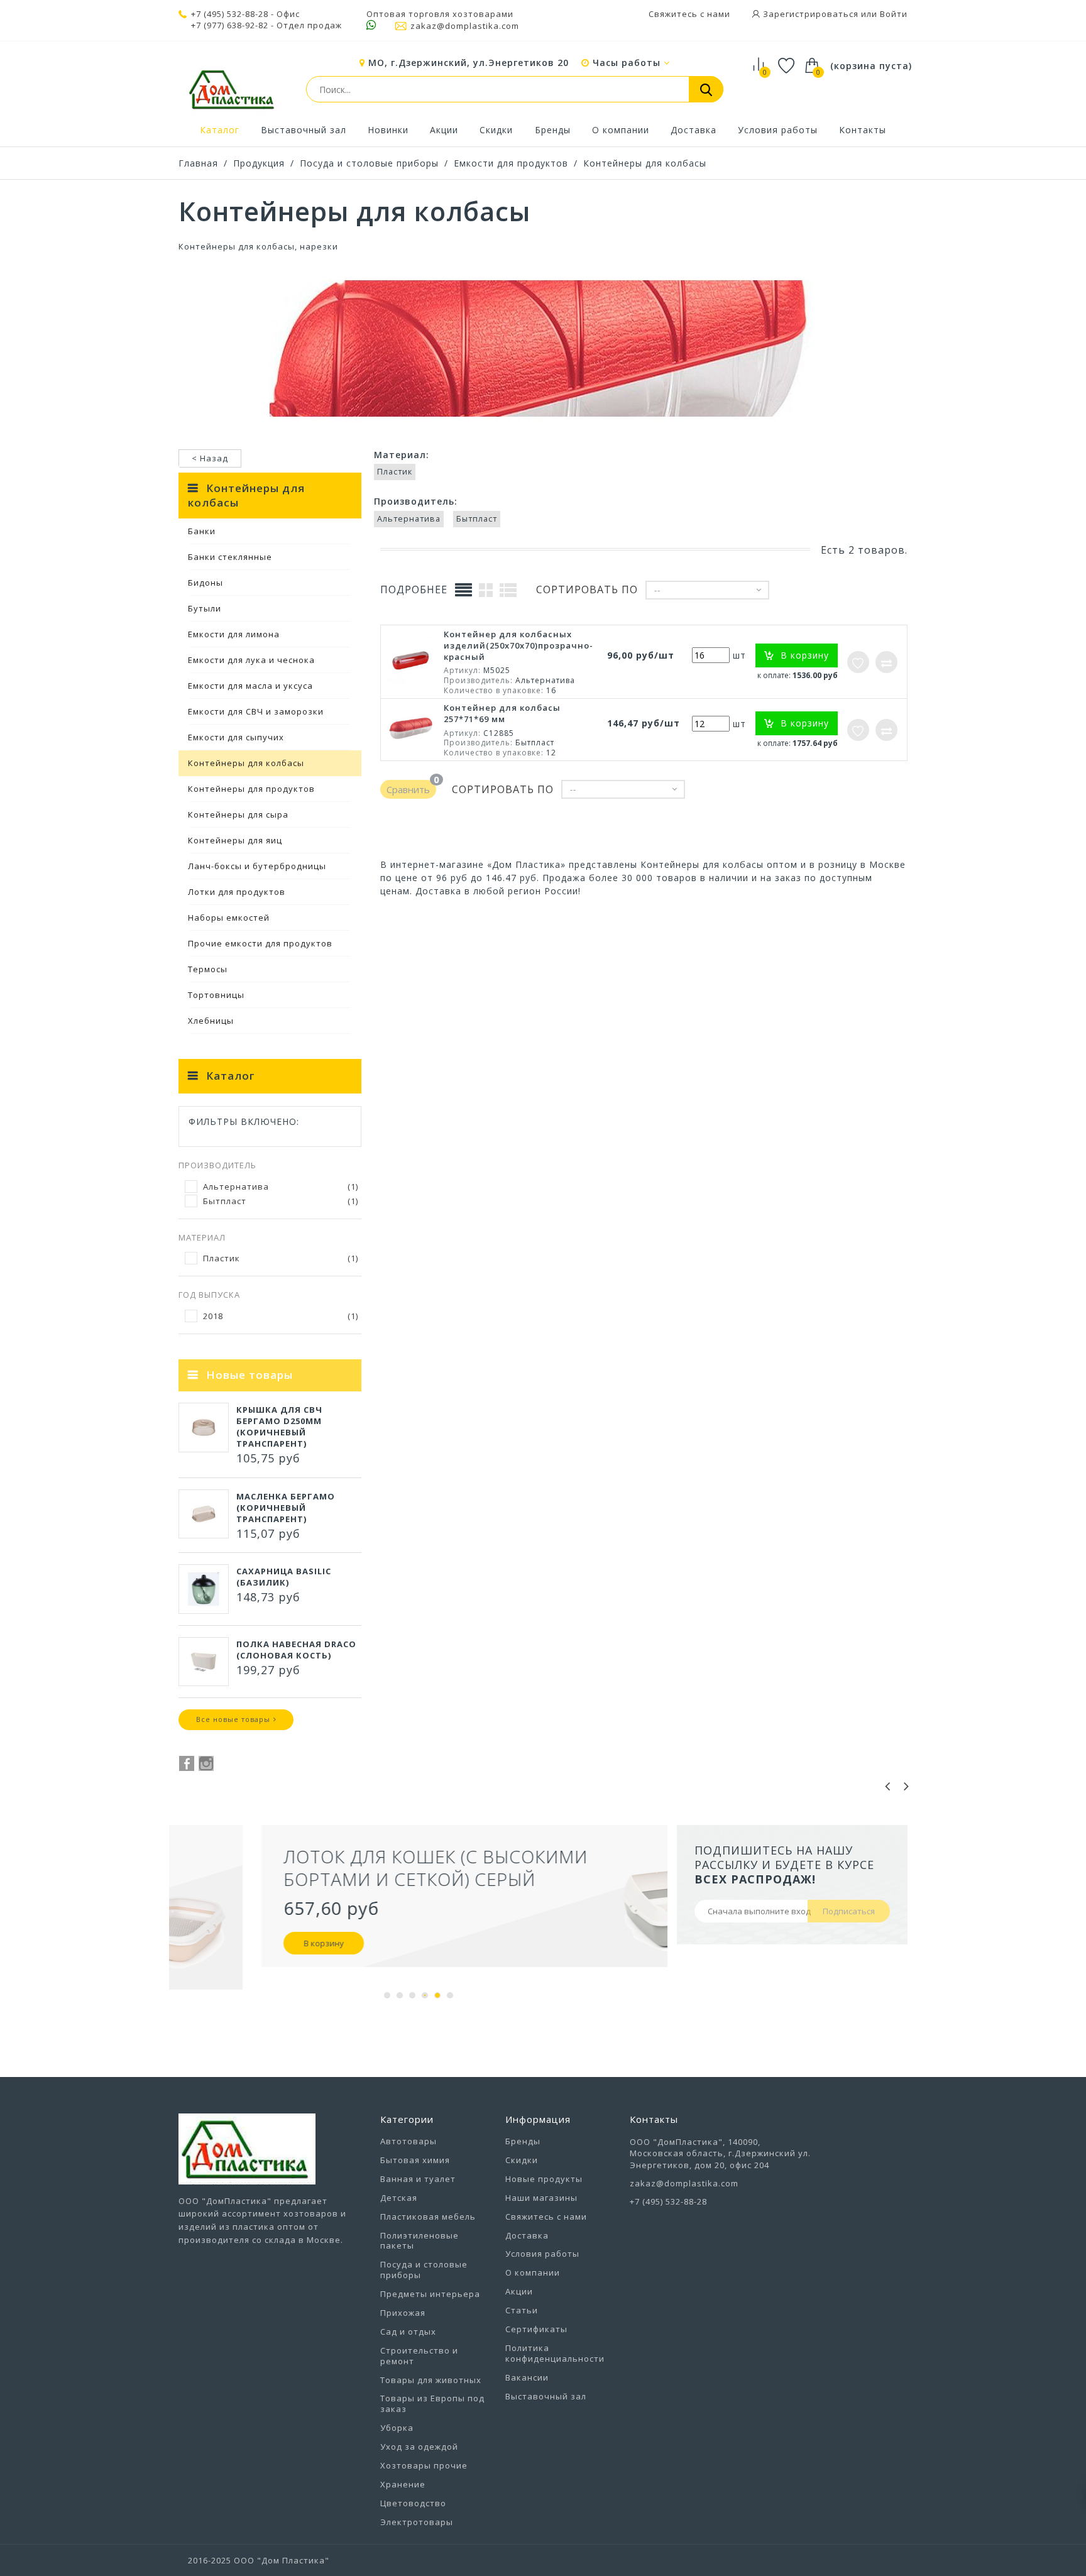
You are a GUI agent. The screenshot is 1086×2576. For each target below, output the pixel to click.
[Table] (464, 590)
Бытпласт (281, 1201)
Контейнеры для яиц (235, 840)
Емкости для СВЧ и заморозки (256, 711)
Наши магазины (541, 2198)
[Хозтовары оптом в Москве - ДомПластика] (231, 89)
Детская (399, 2198)
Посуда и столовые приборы (369, 163)
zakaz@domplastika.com (465, 26)
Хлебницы (211, 1021)
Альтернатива (281, 1187)
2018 (281, 1316)
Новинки (388, 130)
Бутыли (205, 608)
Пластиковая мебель (428, 2217)
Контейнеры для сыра (238, 814)
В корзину (241, 1943)
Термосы (208, 969)
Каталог (220, 130)
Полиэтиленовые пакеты (420, 2241)
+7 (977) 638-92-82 (230, 25)
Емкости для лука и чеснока (251, 660)
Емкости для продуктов (511, 163)
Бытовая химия (415, 2160)
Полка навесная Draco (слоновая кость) (296, 1650)
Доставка (694, 130)
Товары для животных (431, 2380)
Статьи (522, 2310)
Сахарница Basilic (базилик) (284, 1577)
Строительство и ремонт (419, 2356)
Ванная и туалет (418, 2179)
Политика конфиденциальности (555, 2353)
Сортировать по (587, 590)
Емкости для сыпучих (236, 737)
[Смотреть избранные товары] (787, 68)
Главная (198, 163)
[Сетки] (486, 589)
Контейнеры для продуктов (251, 789)
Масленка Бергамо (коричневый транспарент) (286, 1508)
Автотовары (409, 2141)
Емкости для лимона (234, 634)
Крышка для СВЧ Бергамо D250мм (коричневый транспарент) (279, 1427)
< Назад (210, 458)
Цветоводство (413, 2503)
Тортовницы (216, 995)
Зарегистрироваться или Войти (834, 14)
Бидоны (206, 583)
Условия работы (778, 130)
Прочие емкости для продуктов (260, 943)
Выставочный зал (304, 130)
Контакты (863, 130)
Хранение (403, 2484)
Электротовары (417, 2522)
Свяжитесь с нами (689, 14)
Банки (202, 531)
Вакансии (527, 2377)
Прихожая (403, 2313)
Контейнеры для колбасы (645, 163)
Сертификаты (536, 2329)
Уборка (397, 2428)
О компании (621, 130)
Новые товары (250, 1375)
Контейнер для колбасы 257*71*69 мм (502, 713)
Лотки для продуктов (237, 892)
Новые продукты (544, 2179)
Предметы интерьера (430, 2294)
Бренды (553, 130)
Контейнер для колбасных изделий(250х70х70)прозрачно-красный (518, 645)
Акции (444, 130)
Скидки (496, 130)
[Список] (508, 589)
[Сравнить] (886, 662)
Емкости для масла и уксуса (250, 686)
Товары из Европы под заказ (432, 2403)
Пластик (281, 1258)
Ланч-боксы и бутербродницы (257, 866)
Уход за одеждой (419, 2447)
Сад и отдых (408, 2332)
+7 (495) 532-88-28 (230, 14)
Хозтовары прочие (424, 2465)
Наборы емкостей (229, 918)
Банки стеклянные (230, 557)
